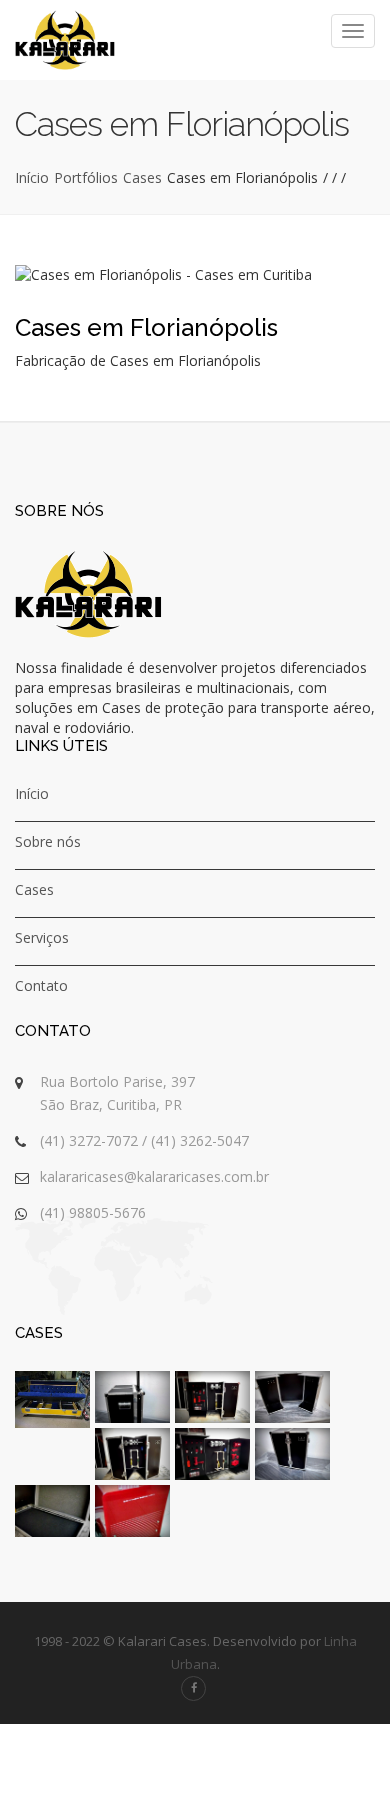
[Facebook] (193, 1688)
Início (32, 177)
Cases (142, 177)
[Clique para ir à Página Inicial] (65, 40)
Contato (41, 985)
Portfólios (86, 177)
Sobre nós (48, 841)
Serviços (42, 937)
